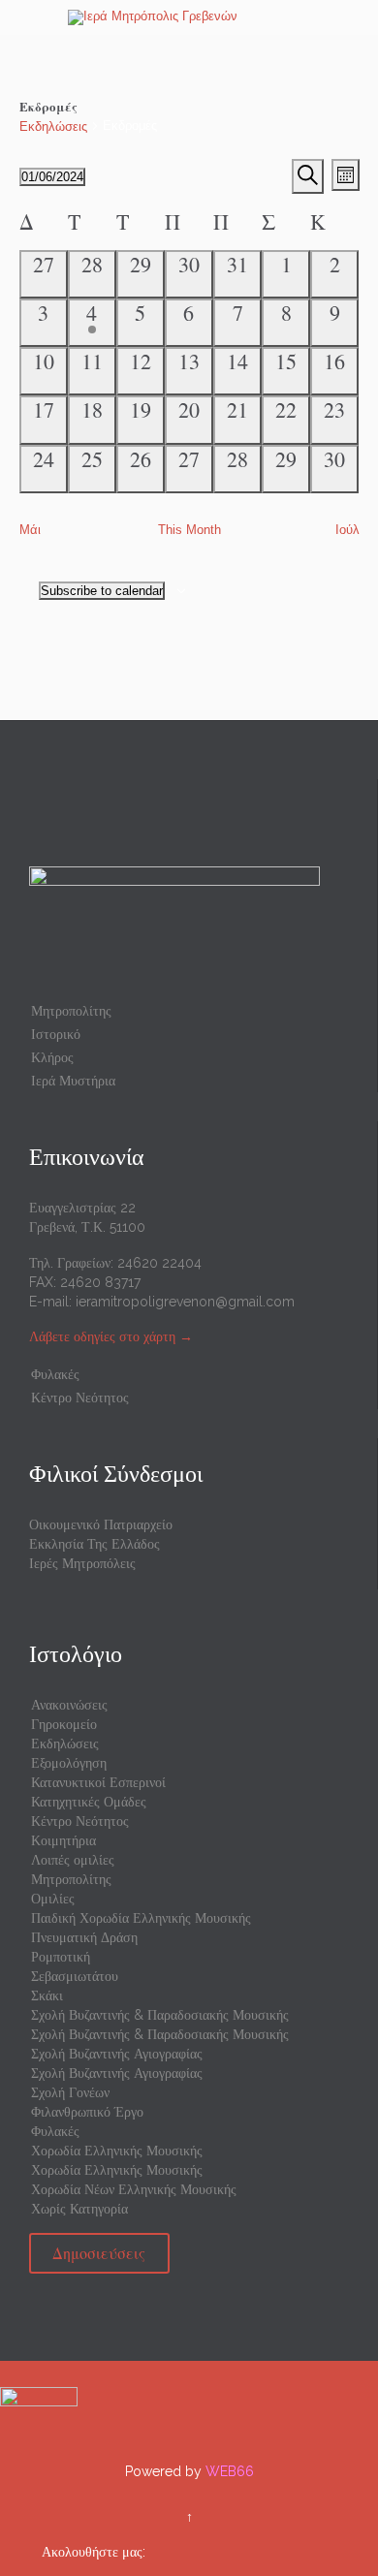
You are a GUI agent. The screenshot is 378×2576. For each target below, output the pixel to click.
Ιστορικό (56, 1034)
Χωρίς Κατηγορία (79, 2209)
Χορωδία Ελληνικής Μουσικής (117, 2151)
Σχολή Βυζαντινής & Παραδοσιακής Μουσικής (160, 2015)
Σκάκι (47, 1995)
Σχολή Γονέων (70, 2092)
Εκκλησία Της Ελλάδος (94, 1544)
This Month (189, 530)
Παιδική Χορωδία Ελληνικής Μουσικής (141, 1918)
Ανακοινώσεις (69, 1705)
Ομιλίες (53, 1899)
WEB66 (230, 2471)
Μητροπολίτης (71, 1011)
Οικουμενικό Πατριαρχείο (101, 1524)
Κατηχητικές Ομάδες (89, 1802)
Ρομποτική (61, 1957)
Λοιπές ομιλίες (73, 1860)
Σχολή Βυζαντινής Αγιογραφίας (117, 2054)
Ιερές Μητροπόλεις (82, 1563)
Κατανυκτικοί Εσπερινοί (98, 1782)
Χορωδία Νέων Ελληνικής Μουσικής (134, 2189)
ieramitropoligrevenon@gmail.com (185, 1302)
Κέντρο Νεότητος (80, 1398)
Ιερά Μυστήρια (73, 1081)
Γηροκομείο (64, 1724)
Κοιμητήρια (63, 1840)
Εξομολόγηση (69, 1763)
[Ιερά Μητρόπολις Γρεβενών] (201, 17)
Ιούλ (347, 530)
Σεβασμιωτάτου (75, 1976)
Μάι (30, 530)
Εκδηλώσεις (53, 126)
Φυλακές (55, 1374)
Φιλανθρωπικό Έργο (87, 2112)
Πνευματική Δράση (84, 1937)
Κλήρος (52, 1057)
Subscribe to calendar (102, 591)
